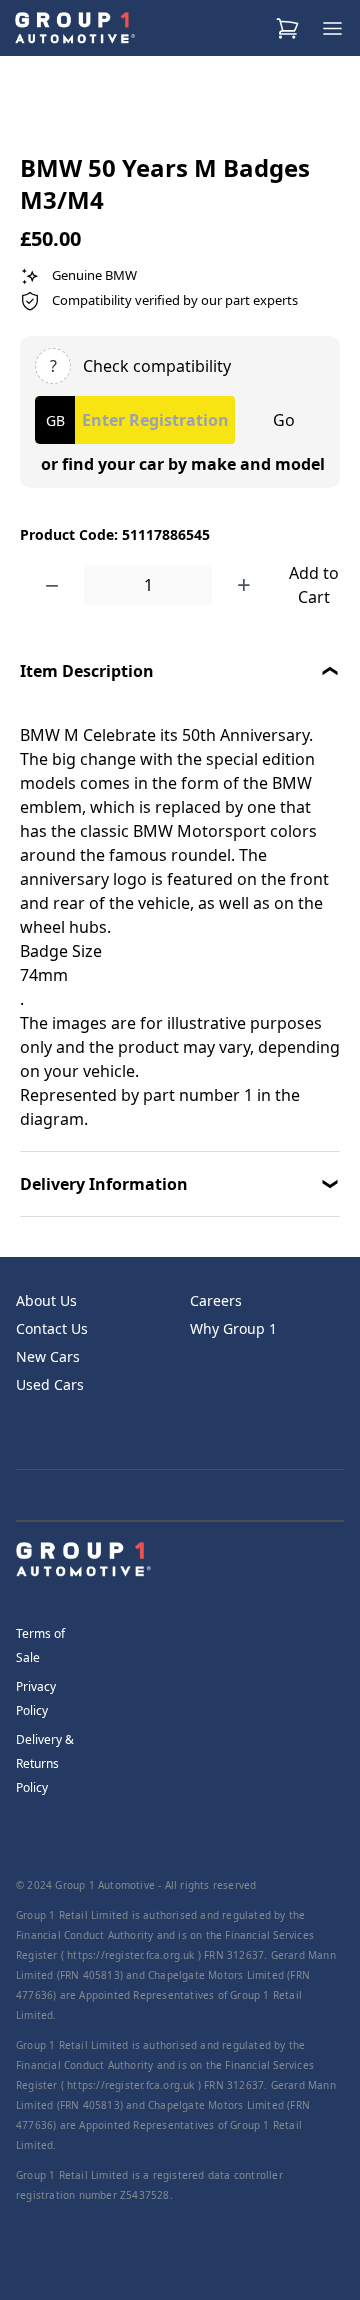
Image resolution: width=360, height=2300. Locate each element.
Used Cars (50, 1384)
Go (284, 420)
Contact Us (52, 1328)
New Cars (48, 1356)
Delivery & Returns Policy (45, 1763)
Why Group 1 (233, 1328)
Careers (216, 1300)
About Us (46, 1300)
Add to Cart (314, 585)
